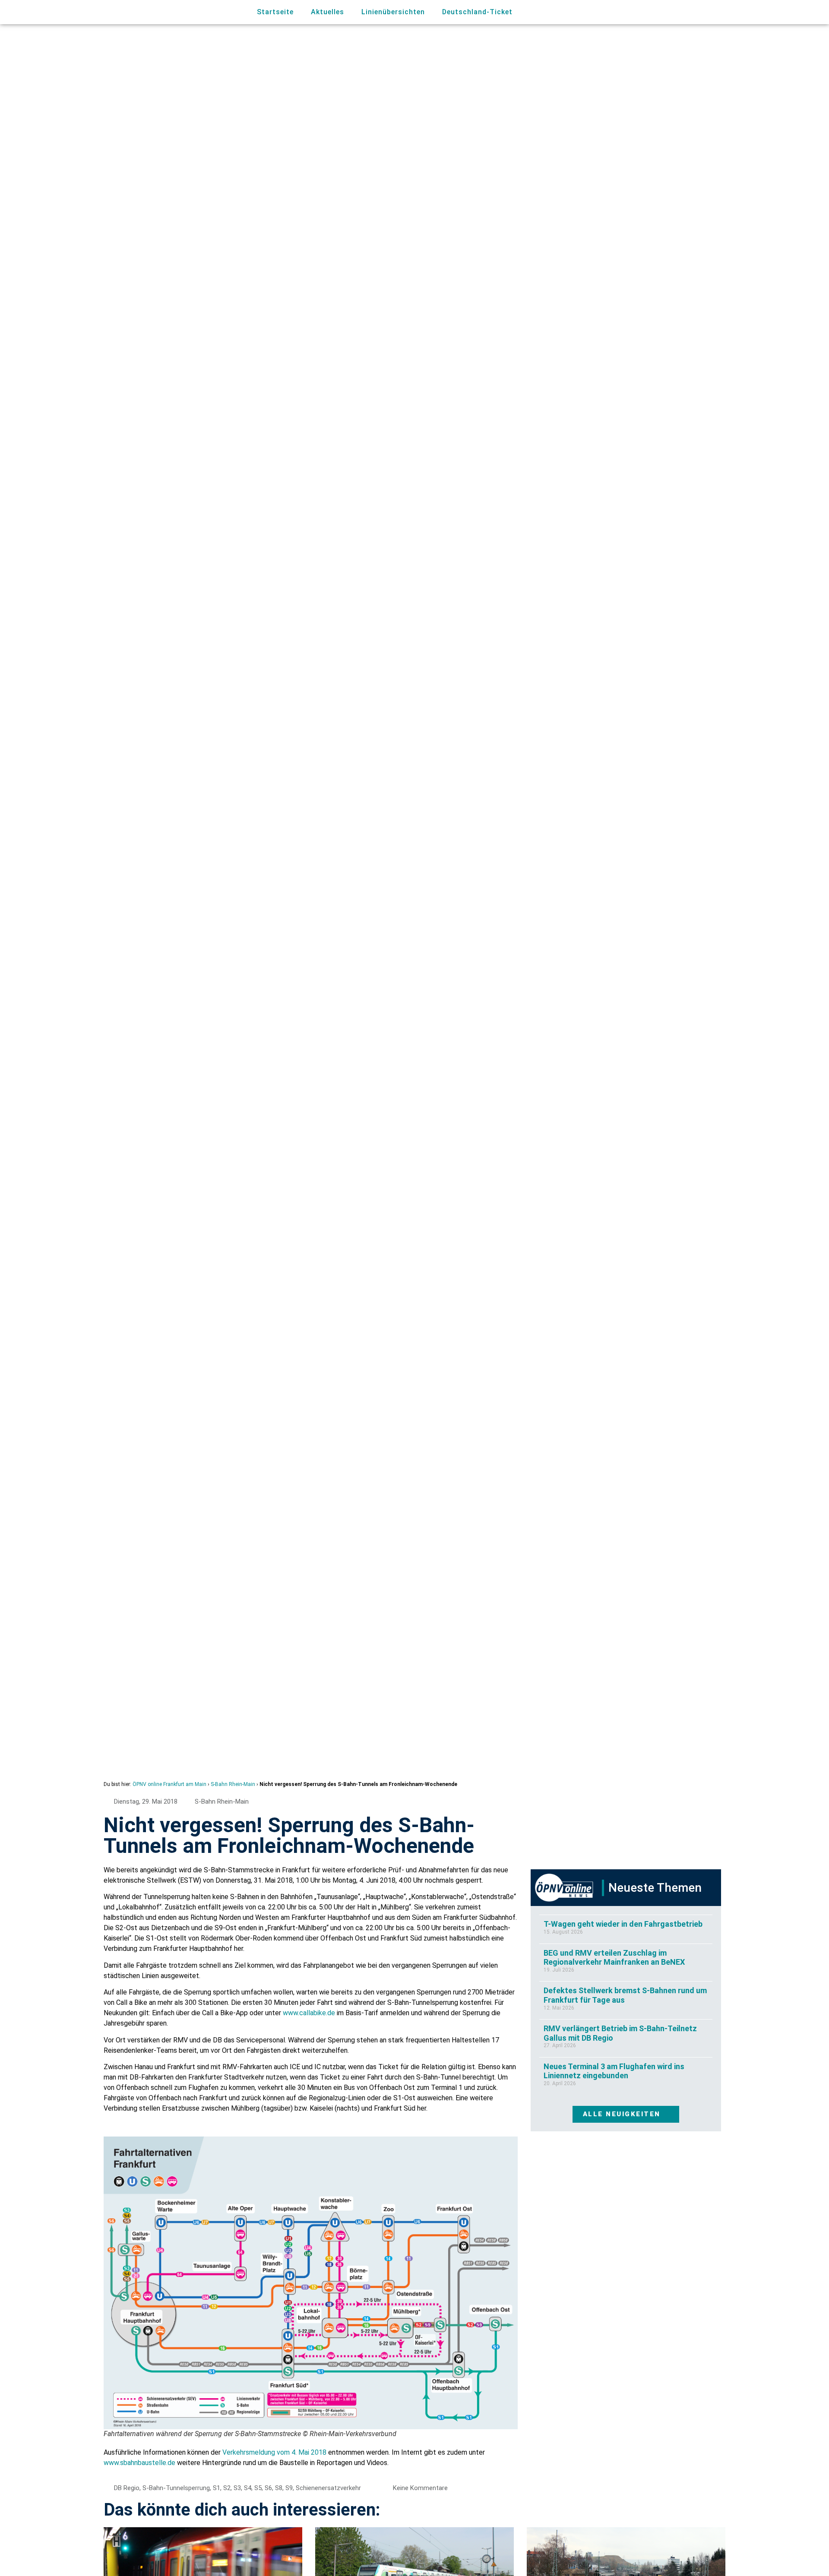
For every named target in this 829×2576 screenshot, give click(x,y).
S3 (237, 2488)
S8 (279, 2488)
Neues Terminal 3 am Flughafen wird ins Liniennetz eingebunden (614, 2071)
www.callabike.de (309, 2013)
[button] (672, 12)
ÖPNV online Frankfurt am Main (169, 1784)
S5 (258, 2488)
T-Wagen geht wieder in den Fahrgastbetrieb (623, 1924)
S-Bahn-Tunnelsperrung (176, 2488)
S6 (268, 2488)
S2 (227, 2488)
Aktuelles (327, 12)
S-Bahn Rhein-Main (233, 1784)
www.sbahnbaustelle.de (139, 2463)
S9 (289, 2488)
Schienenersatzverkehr (328, 2488)
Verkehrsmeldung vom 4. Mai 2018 (274, 2452)
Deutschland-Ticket (477, 12)
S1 (217, 2488)
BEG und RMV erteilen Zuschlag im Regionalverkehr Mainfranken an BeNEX (614, 1958)
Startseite (275, 12)
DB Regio (127, 2488)
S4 (248, 2488)
